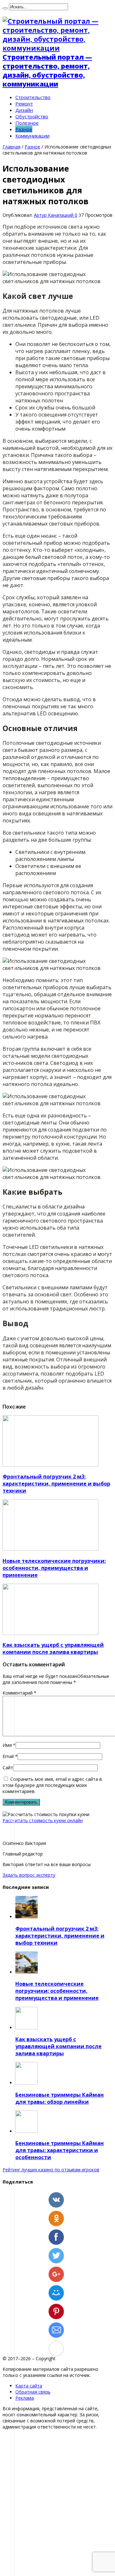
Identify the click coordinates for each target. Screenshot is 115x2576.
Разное (24, 129)
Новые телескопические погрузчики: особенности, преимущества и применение (54, 1568)
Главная (11, 147)
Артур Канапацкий (54, 215)
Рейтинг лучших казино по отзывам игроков (51, 2170)
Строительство (33, 97)
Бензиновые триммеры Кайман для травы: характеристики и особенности (60, 2150)
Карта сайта (29, 2386)
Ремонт (24, 104)
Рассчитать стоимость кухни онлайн (43, 1820)
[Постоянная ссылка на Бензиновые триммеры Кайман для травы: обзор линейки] (27, 2083)
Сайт (8, 1768)
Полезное (27, 123)
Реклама (25, 2398)
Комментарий (19, 1693)
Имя (7, 1745)
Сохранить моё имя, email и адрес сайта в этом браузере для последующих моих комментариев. (52, 1785)
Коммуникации (32, 136)
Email (8, 1756)
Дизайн (24, 110)
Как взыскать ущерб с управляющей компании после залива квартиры (53, 1648)
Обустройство (32, 116)
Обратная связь (33, 2392)
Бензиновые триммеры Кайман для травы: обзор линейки (60, 2098)
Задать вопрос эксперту (29, 1875)
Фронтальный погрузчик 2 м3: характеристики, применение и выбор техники (56, 1484)
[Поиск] (5, 8)
